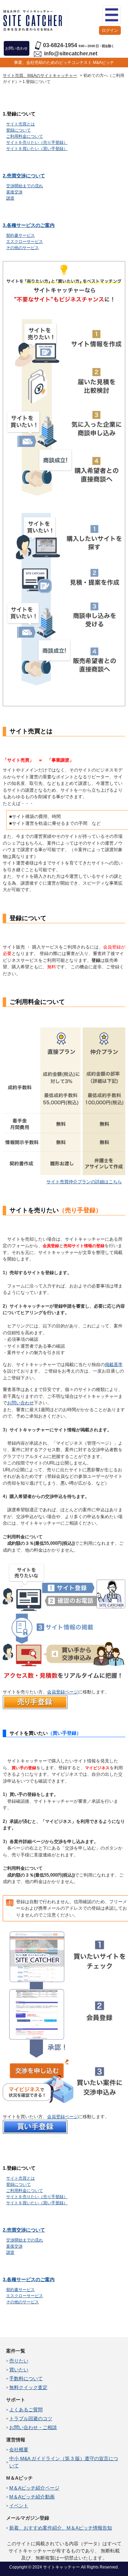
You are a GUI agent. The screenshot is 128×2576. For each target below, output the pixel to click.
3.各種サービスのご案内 (29, 225)
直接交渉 (14, 192)
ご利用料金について (25, 136)
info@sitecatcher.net (71, 53)
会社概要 (19, 2450)
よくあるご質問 (26, 2410)
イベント (19, 2506)
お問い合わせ (20, 1403)
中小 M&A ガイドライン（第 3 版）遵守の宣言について (64, 2462)
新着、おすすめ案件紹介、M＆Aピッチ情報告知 (61, 2528)
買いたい (19, 2370)
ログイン (110, 30)
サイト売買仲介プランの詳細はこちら (84, 1182)
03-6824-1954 (60, 45)
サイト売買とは (20, 124)
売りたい (19, 2361)
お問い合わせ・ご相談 (33, 2427)
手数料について (26, 2379)
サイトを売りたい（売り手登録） (37, 142)
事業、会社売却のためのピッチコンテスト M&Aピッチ (64, 63)
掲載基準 (114, 1365)
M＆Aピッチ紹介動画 (32, 2497)
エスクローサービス (25, 242)
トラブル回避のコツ (31, 2418)
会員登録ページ (63, 1692)
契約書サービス (20, 235)
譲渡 (10, 198)
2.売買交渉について (24, 176)
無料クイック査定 (28, 2387)
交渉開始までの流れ (25, 186)
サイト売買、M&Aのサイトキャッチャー (40, 76)
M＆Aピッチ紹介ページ (34, 2488)
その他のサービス (23, 248)
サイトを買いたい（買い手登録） (37, 149)
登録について (18, 130)
